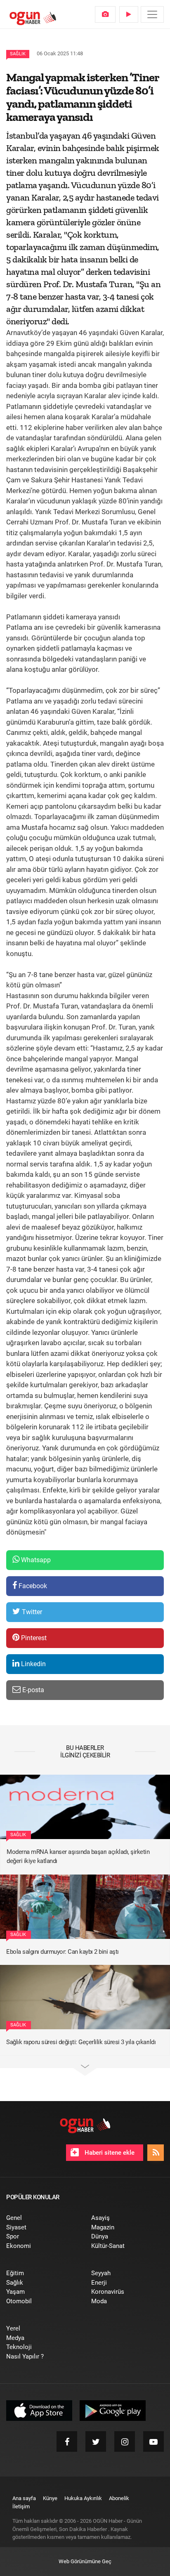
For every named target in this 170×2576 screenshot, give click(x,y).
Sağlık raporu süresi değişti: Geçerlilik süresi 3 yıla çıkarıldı (81, 2042)
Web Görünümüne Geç (85, 2561)
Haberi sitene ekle (109, 2153)
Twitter (31, 1612)
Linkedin (33, 1664)
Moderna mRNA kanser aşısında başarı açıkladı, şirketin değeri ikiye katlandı (78, 1857)
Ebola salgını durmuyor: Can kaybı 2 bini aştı (63, 1952)
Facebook (32, 1586)
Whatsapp (35, 1560)
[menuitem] (105, 14)
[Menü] (152, 14)
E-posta (32, 1690)
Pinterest (33, 1638)
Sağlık (18, 54)
